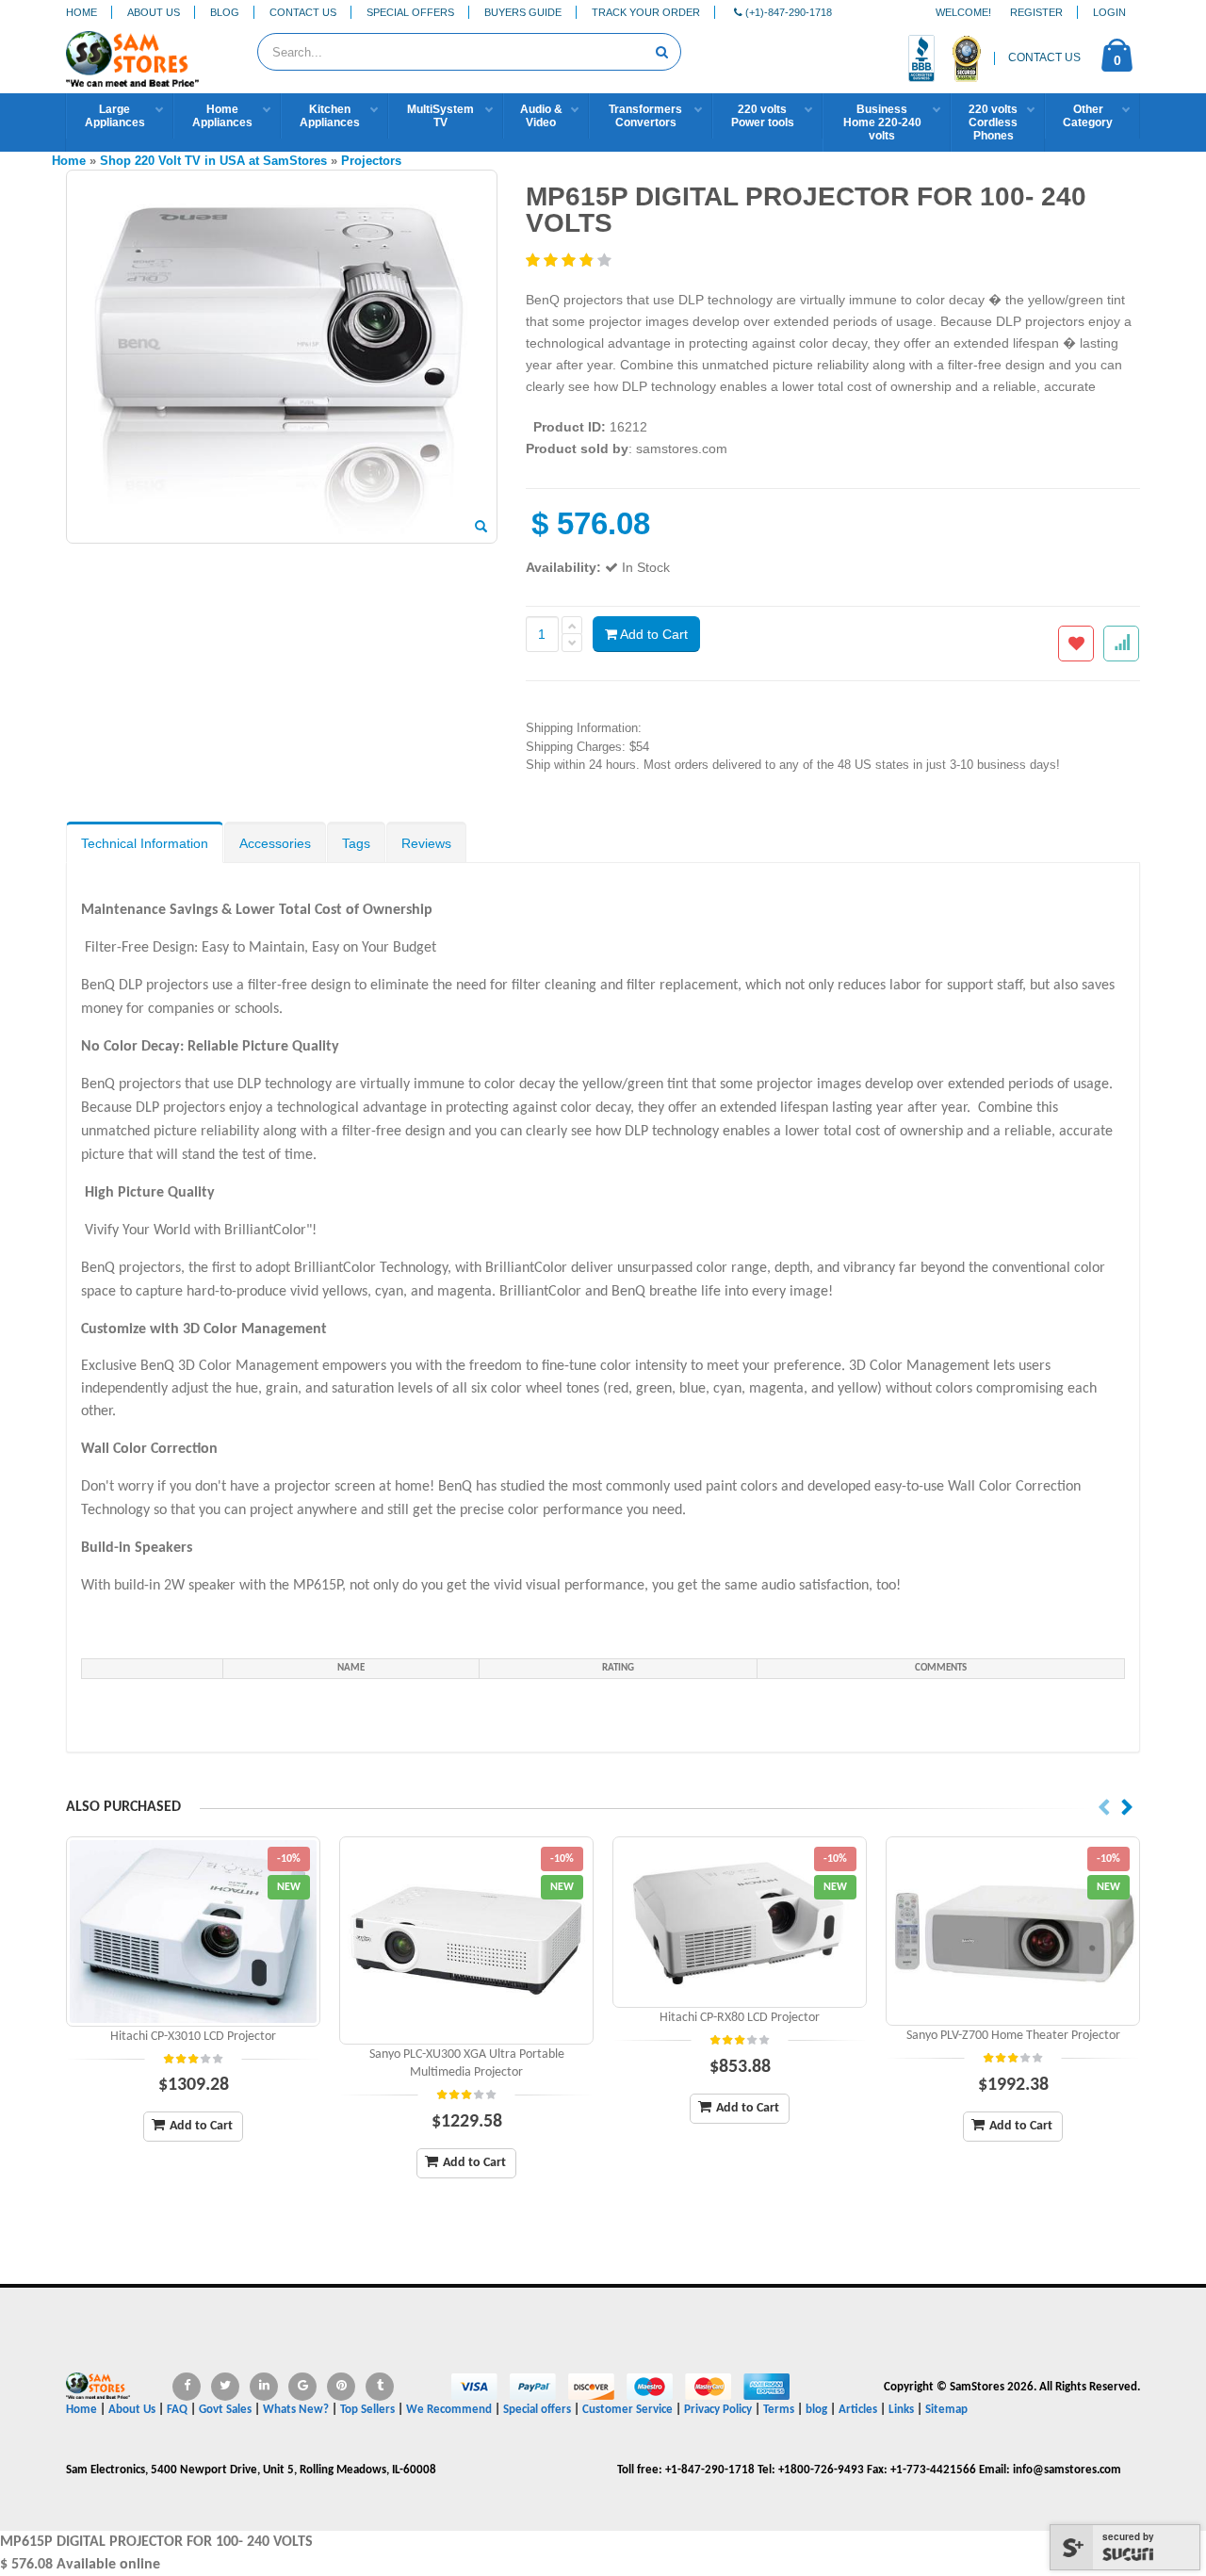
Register (1036, 12)
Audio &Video (541, 116)
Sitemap (946, 2410)
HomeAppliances (222, 116)
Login (1109, 12)
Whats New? (296, 2410)
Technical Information (145, 843)
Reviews (426, 843)
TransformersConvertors (645, 116)
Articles (858, 2410)
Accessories (275, 843)
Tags (356, 843)
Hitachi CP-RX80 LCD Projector (740, 2018)
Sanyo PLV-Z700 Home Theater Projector (1013, 2036)
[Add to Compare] (1121, 644)
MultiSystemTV (440, 116)
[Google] (302, 2387)
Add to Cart (652, 634)
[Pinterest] (341, 2387)
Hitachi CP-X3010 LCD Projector (193, 2037)
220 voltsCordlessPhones (993, 122)
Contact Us (303, 12)
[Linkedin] (264, 2387)
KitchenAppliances (330, 116)
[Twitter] (225, 2387)
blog (816, 2410)
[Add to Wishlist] (1076, 644)
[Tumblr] (380, 2387)
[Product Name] (193, 1932)
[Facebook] (187, 2387)
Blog (225, 12)
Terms (780, 2410)
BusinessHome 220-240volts (882, 122)
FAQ (177, 2410)
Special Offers (410, 12)
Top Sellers (367, 2410)
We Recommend (449, 2410)
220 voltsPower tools (763, 116)
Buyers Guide (523, 12)
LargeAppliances (115, 116)
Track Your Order (646, 12)
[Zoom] (481, 528)
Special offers (537, 2410)
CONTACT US (1044, 57)
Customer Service (627, 2410)
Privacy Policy (718, 2410)
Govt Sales (225, 2410)
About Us (154, 12)
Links (901, 2410)
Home (81, 12)
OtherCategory (1088, 116)
